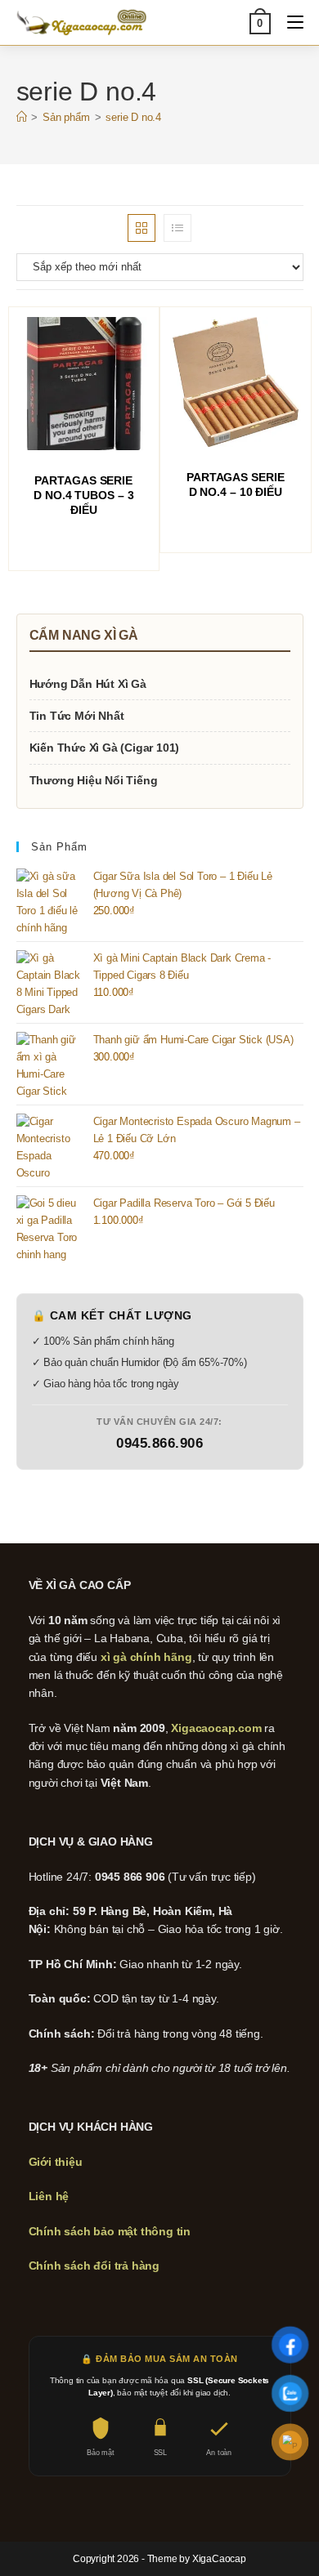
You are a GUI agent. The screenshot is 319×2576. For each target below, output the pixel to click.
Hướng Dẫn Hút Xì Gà (88, 684)
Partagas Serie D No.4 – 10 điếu (236, 484)
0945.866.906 (159, 1443)
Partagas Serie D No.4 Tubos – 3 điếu (83, 495)
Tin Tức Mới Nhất (77, 716)
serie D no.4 (133, 117)
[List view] (177, 228)
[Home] (22, 117)
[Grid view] (142, 228)
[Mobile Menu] (289, 22)
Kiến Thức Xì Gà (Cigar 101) (105, 748)
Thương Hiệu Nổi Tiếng (94, 780)
